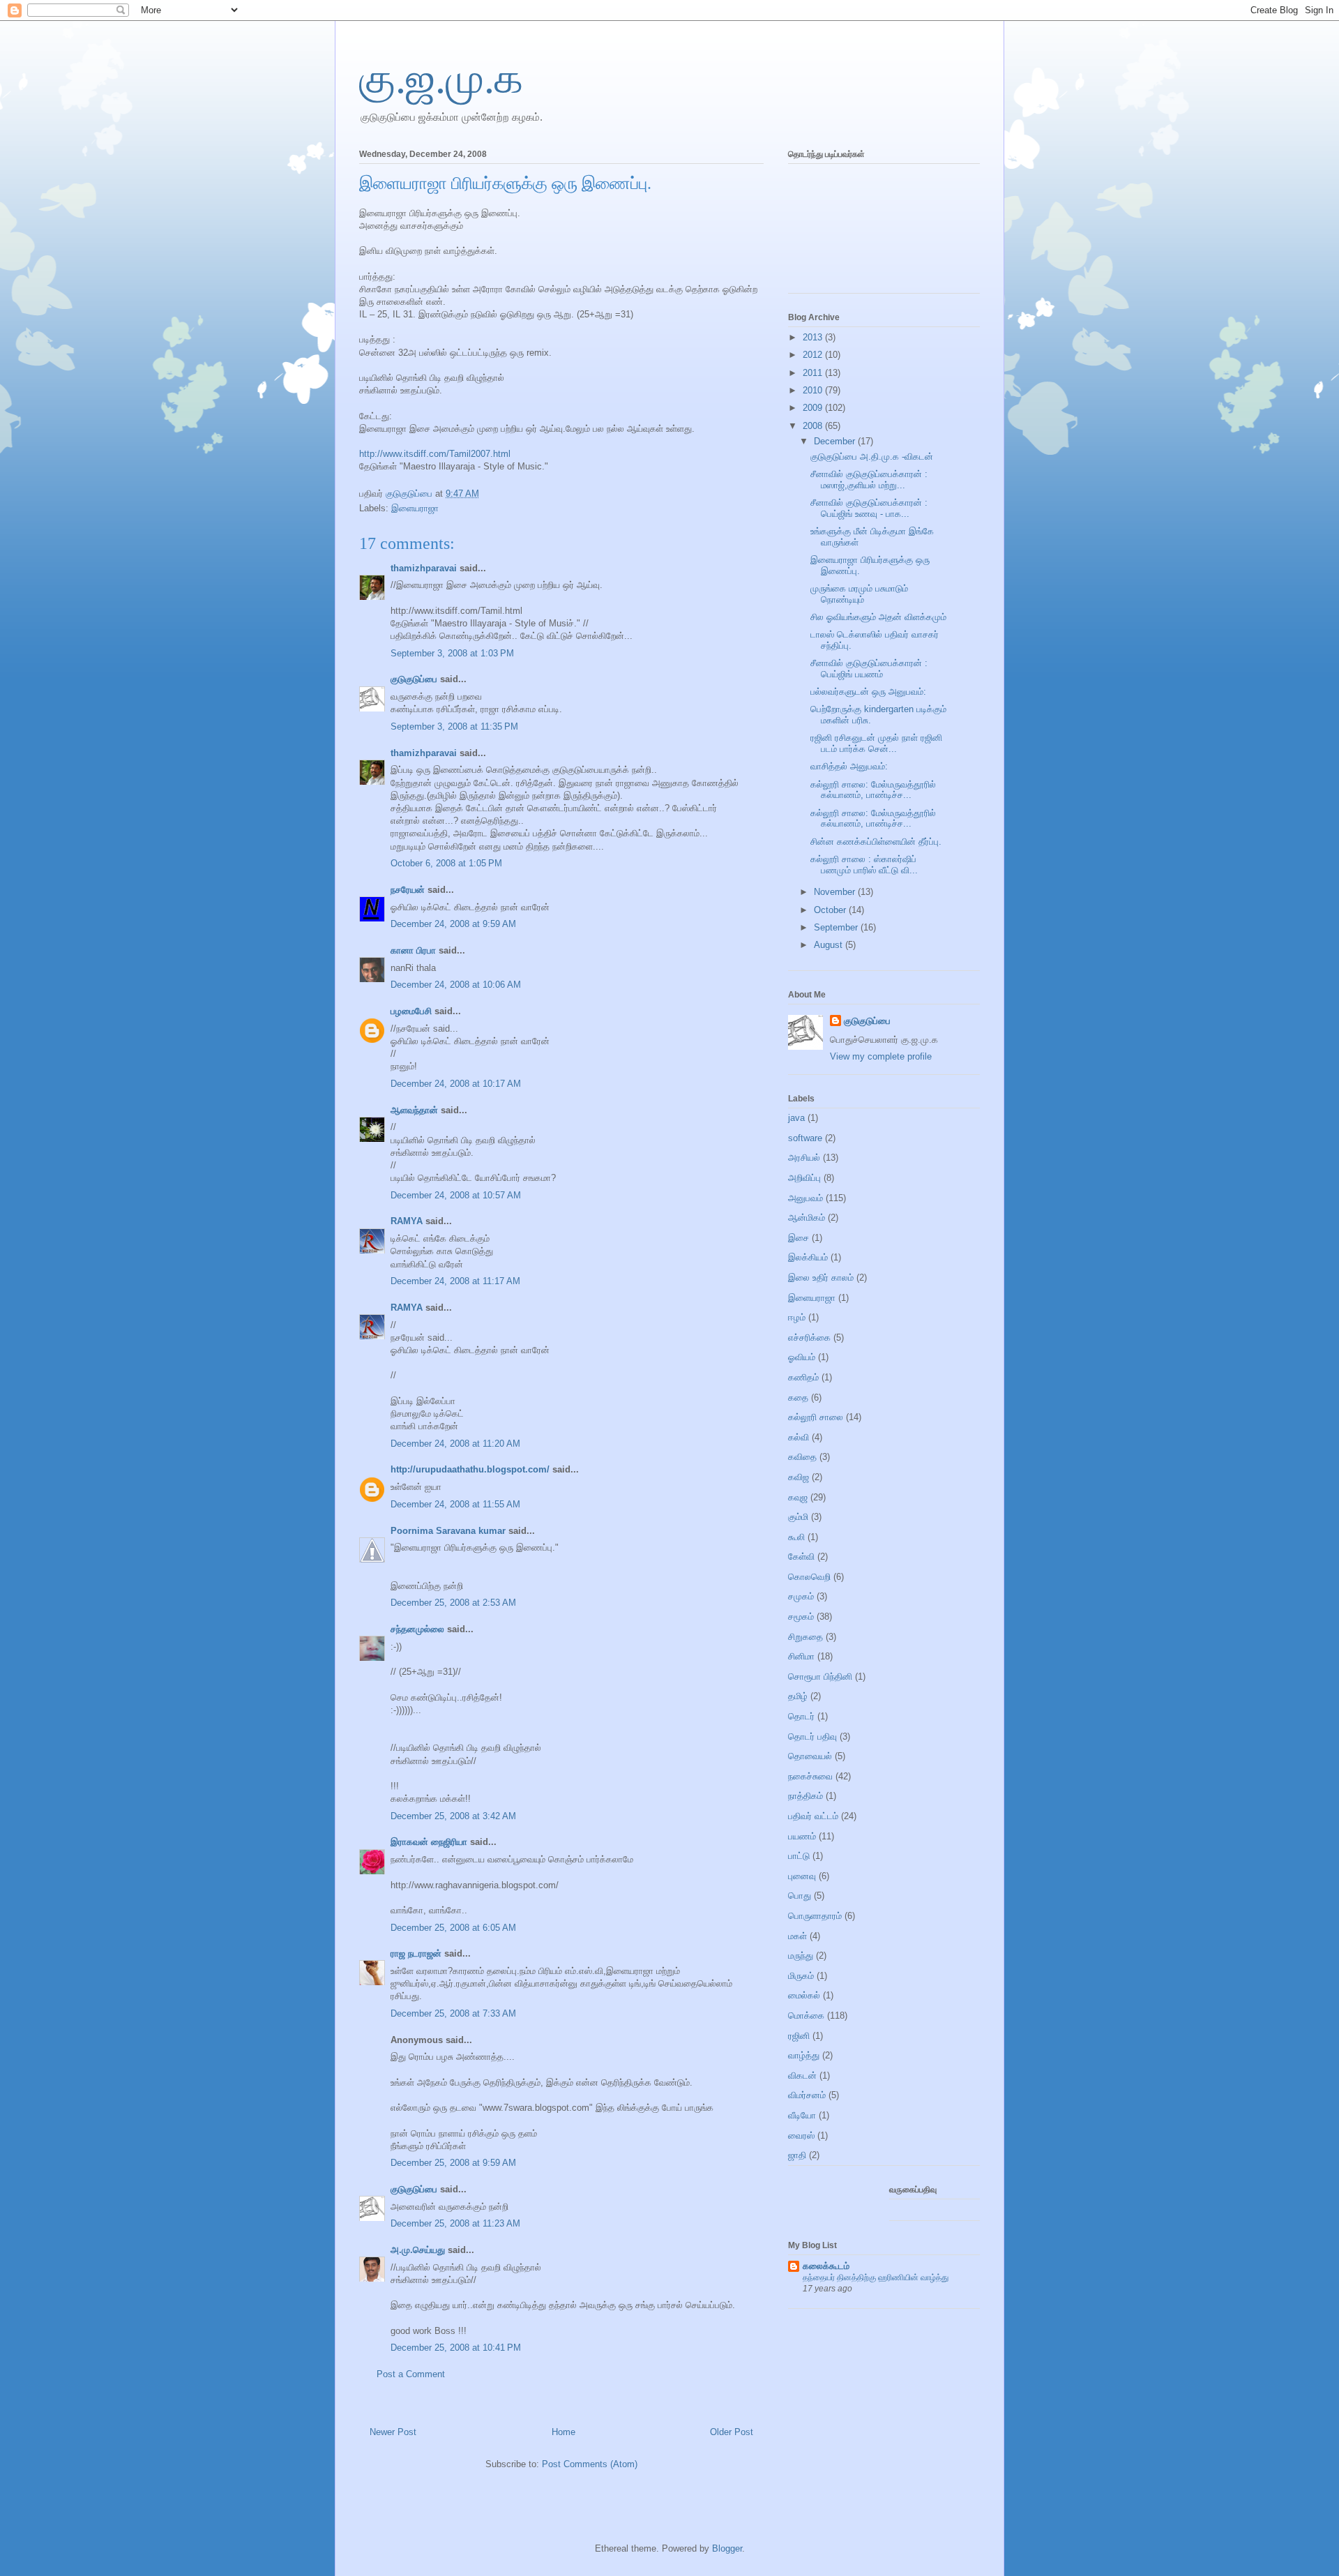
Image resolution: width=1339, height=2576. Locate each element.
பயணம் (802, 1836)
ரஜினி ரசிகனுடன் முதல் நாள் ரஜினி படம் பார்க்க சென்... (876, 743)
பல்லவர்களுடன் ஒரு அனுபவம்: (868, 692)
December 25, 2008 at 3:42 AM (453, 1816)
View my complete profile (881, 1056)
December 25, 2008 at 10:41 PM (456, 2348)
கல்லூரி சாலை (816, 1417)
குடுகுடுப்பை (410, 494)
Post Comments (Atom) (590, 2464)
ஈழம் (797, 1317)
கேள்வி (801, 1557)
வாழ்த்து (804, 2055)
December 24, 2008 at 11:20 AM (455, 1444)
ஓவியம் (802, 1357)
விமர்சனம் (807, 2095)
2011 (814, 373)
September (837, 927)
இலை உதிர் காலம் (821, 1278)
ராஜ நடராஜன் (416, 1953)
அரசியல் (804, 1158)
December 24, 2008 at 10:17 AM (456, 1084)
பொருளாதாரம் (815, 1916)
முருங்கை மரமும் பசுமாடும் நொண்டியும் (859, 594)
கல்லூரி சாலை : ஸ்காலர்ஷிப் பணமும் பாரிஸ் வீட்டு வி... (864, 865)
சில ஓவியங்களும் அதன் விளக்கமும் (878, 617)
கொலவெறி (809, 1577)
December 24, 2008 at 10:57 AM (456, 1195)
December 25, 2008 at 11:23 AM (455, 2223)
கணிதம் (803, 1377)
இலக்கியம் (808, 1257)
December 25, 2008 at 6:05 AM (453, 1928)
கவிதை (802, 1457)
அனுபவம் (805, 1198)
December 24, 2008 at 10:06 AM (456, 985)
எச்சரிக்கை (809, 1338)
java (796, 1118)
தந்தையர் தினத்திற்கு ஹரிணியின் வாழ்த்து (876, 2277)
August (830, 945)
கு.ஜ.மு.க (441, 79)
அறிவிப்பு (804, 1178)
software (805, 1138)
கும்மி (798, 1517)
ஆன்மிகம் (807, 1218)
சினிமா (801, 1656)
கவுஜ (798, 1497)
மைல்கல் (804, 1995)
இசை (799, 1238)
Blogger (727, 2548)
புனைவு (802, 1876)
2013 (814, 337)
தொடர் (801, 1716)
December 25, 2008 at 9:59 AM (453, 2163)
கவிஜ (799, 1477)
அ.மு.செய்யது (418, 2250)
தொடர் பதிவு (812, 1737)
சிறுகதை (805, 1637)
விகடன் (802, 2076)
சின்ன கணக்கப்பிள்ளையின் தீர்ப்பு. (876, 842)
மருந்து (801, 1956)
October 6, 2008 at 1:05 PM (446, 863)
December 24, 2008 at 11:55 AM (455, 1504)
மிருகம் (801, 1976)
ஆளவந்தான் (414, 1110)
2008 (814, 426)
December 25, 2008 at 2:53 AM (453, 1603)
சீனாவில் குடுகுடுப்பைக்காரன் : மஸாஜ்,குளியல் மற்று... (869, 480)
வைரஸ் (801, 2136)
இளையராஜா (415, 508)
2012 (814, 355)
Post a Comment (411, 2374)
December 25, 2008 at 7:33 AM (453, 2013)
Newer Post (393, 2432)
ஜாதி (797, 2155)
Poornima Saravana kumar (448, 1531)
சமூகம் (801, 1617)
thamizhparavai (424, 568)
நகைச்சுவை (810, 1776)
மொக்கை (806, 2016)
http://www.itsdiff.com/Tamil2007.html (435, 454)
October (831, 910)
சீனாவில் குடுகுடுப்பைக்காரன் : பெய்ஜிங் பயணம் (869, 669)
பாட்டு (799, 1856)
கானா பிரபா (413, 950)
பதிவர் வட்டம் (813, 1816)
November (836, 892)
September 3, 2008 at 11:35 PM (454, 726)
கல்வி (799, 1437)
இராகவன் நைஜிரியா (429, 1842)
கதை (798, 1398)
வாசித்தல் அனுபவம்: (849, 766)
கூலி (796, 1537)
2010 (814, 390)
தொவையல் (810, 1756)
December (836, 441)
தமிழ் (798, 1696)
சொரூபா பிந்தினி (820, 1677)
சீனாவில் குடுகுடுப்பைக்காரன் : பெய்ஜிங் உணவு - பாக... (869, 508)
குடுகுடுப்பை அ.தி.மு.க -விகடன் (872, 457)
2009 (814, 408)
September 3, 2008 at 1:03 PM (452, 653)
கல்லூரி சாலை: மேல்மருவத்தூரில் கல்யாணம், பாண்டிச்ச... (873, 790)
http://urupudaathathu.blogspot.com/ (470, 1469)
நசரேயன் (408, 890)
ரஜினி (799, 2036)
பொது (800, 1896)
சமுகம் (801, 1596)
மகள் (797, 1936)
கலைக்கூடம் (826, 2266)
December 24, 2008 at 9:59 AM (453, 924)
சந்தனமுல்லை (417, 1629)
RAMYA (407, 1221)
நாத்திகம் (805, 1796)
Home (563, 2432)
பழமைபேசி (411, 1011)
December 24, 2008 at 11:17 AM (455, 1281)
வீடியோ (802, 2115)
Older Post (732, 2432)
